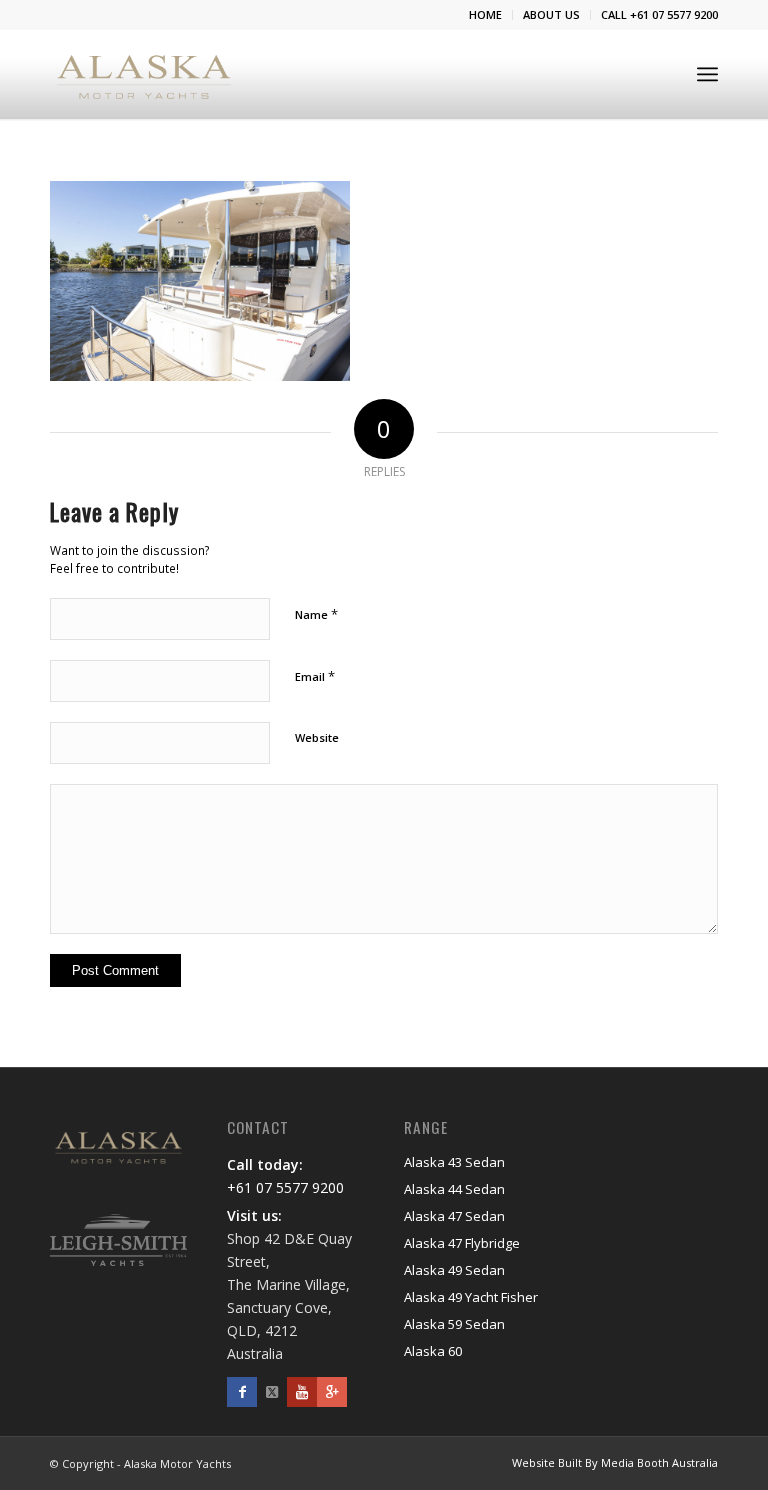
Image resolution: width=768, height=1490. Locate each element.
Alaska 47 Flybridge (462, 1243)
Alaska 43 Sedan (454, 1162)
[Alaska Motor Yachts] (144, 74)
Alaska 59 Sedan (454, 1324)
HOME (485, 14)
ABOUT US (551, 14)
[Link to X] (272, 1392)
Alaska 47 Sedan (454, 1216)
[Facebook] (242, 1392)
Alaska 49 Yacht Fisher (471, 1297)
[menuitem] (486, 15)
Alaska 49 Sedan (454, 1270)
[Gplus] (332, 1392)
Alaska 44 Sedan (454, 1189)
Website (317, 737)
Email (315, 676)
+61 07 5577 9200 (285, 1187)
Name (316, 614)
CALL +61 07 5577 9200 (659, 14)
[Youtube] (302, 1392)
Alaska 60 (433, 1351)
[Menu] (707, 74)
